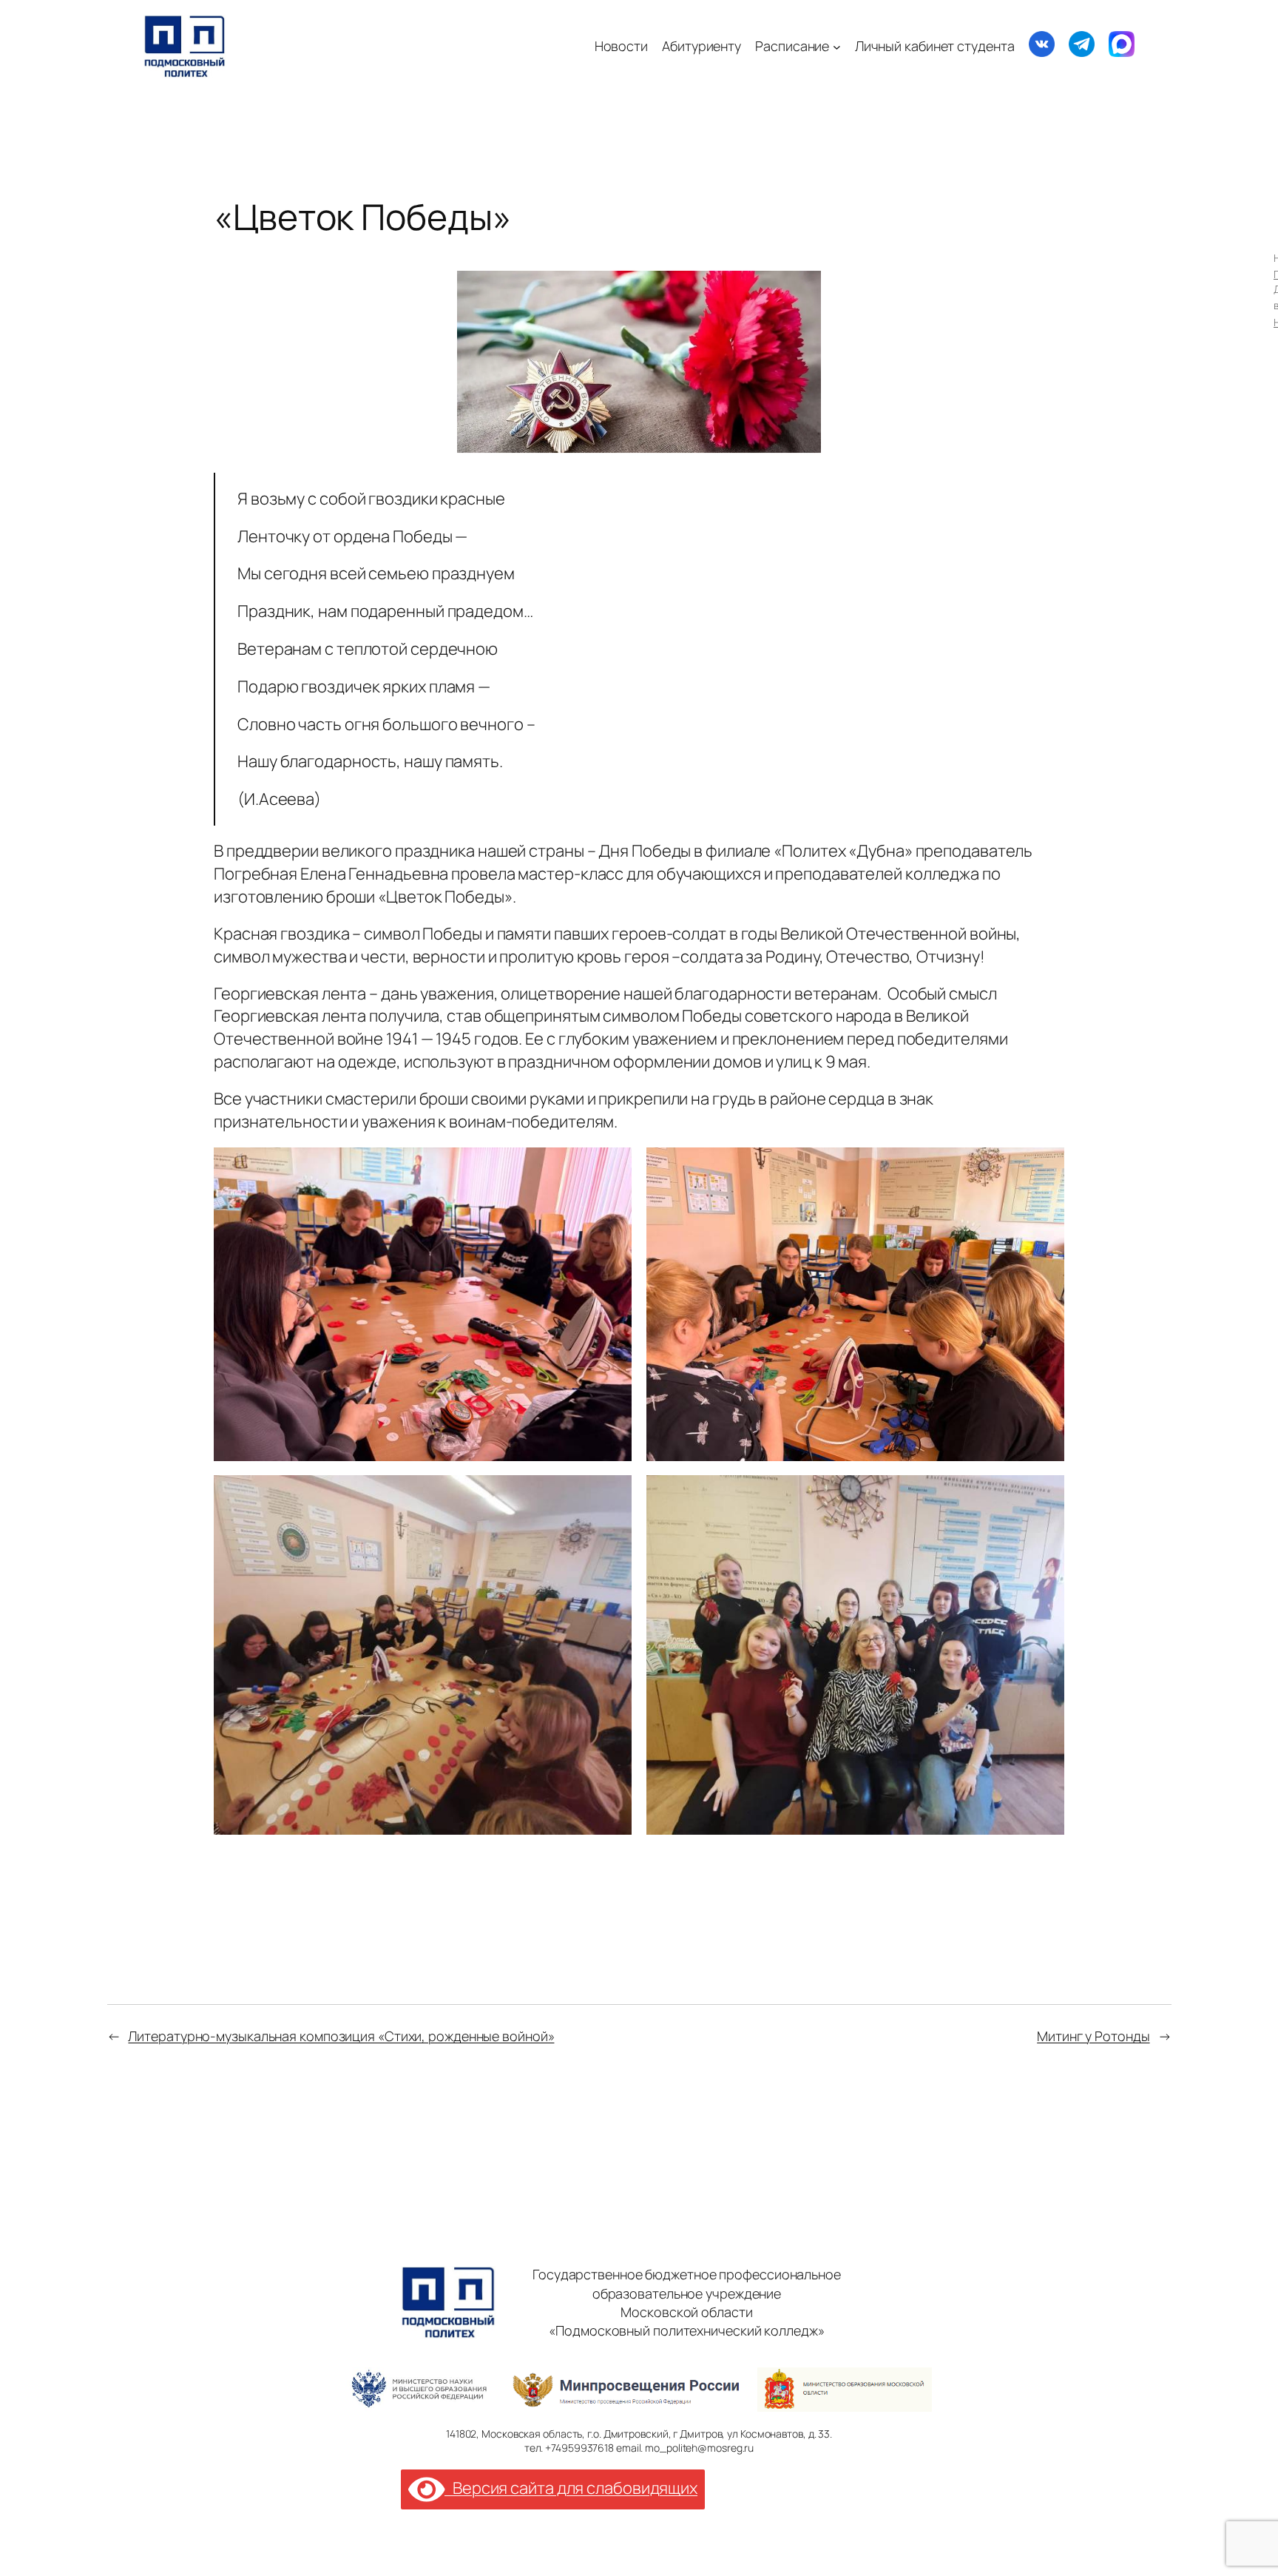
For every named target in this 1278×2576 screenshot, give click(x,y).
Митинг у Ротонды (1093, 2036)
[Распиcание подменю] (837, 46)
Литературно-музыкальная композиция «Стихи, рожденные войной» (341, 2036)
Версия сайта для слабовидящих (571, 2488)
